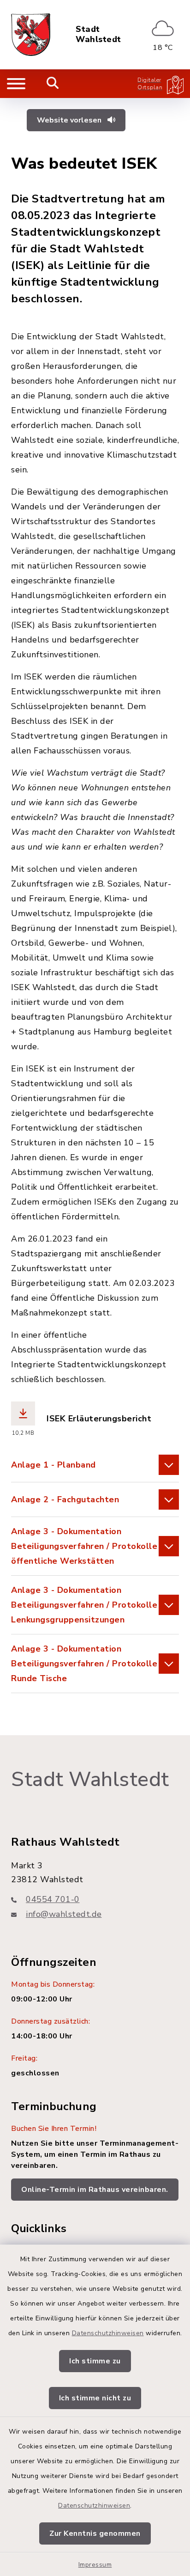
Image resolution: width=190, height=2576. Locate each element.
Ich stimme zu (95, 2361)
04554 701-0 (53, 1899)
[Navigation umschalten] (16, 84)
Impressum (95, 2565)
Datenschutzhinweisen (108, 2333)
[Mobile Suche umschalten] (53, 84)
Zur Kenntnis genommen (95, 2533)
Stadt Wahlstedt (98, 34)
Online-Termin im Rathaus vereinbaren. (95, 2190)
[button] (95, 1465)
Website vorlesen (70, 120)
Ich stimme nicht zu (95, 2398)
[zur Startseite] (31, 35)
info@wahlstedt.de (64, 1914)
